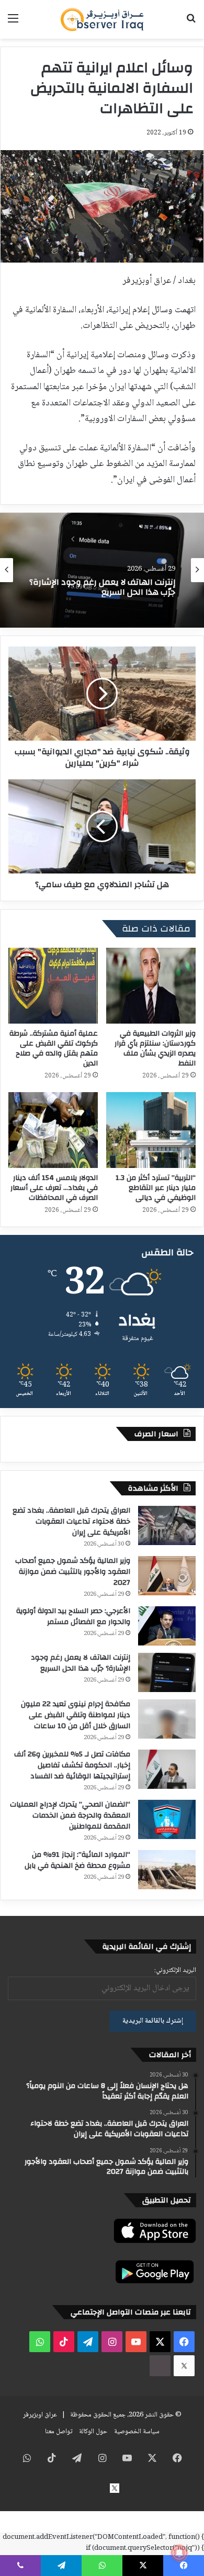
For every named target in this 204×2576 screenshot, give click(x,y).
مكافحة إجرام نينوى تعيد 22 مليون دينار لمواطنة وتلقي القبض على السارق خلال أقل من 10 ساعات (76, 1715)
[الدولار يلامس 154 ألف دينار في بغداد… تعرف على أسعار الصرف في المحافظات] (53, 1130)
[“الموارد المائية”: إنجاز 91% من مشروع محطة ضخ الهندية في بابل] (167, 1870)
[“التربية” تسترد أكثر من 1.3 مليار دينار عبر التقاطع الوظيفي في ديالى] (151, 1130)
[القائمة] (13, 23)
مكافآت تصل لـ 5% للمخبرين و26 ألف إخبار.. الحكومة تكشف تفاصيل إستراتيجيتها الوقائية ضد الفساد (72, 1765)
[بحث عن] (191, 23)
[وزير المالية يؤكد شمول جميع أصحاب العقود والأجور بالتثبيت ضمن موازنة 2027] (167, 1576)
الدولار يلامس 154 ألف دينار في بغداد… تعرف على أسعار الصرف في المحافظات (54, 1188)
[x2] (184, 2366)
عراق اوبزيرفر (40, 2415)
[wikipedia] (160, 2366)
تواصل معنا (59, 2432)
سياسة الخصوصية (137, 2432)
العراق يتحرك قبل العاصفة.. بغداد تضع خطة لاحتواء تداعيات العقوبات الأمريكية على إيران (71, 1522)
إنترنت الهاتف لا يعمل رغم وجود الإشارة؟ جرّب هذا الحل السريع (81, 1663)
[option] (102, 570)
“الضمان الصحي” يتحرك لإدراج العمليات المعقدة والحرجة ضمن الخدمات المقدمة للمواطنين (70, 1815)
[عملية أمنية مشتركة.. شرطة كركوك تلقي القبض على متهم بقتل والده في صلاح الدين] (53, 986)
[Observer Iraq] (102, 19)
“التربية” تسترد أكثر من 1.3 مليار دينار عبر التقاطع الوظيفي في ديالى (156, 1188)
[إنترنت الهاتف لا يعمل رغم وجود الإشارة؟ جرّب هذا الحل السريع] (167, 1672)
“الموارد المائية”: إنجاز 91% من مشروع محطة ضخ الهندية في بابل (77, 1860)
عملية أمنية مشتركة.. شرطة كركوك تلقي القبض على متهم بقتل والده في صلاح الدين (54, 1048)
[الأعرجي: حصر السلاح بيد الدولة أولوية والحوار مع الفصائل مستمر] (167, 1626)
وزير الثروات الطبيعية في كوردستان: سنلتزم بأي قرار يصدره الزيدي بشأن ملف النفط (155, 1048)
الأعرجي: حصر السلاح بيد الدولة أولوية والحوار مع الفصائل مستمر (73, 1616)
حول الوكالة (93, 2432)
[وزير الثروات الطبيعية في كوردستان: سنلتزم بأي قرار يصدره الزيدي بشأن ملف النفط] (151, 986)
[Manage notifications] (179, 2553)
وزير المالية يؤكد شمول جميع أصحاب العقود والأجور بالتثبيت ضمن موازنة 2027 (73, 1572)
